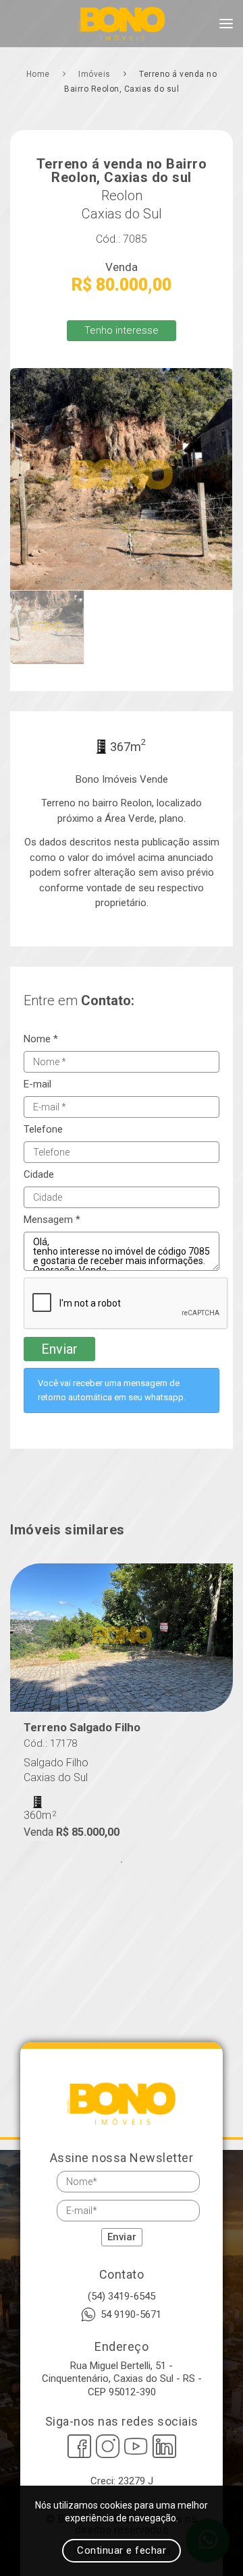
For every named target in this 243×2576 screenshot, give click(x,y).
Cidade (39, 1175)
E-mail (37, 1084)
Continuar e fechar (122, 2550)
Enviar (59, 1349)
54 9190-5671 (131, 2314)
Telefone (43, 1130)
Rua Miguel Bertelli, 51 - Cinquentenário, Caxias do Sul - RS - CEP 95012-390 (122, 2379)
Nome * (41, 1039)
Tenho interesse (122, 330)
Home (39, 74)
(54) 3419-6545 (122, 2296)
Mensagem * (52, 1220)
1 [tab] (122, 1862)
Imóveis (96, 74)
